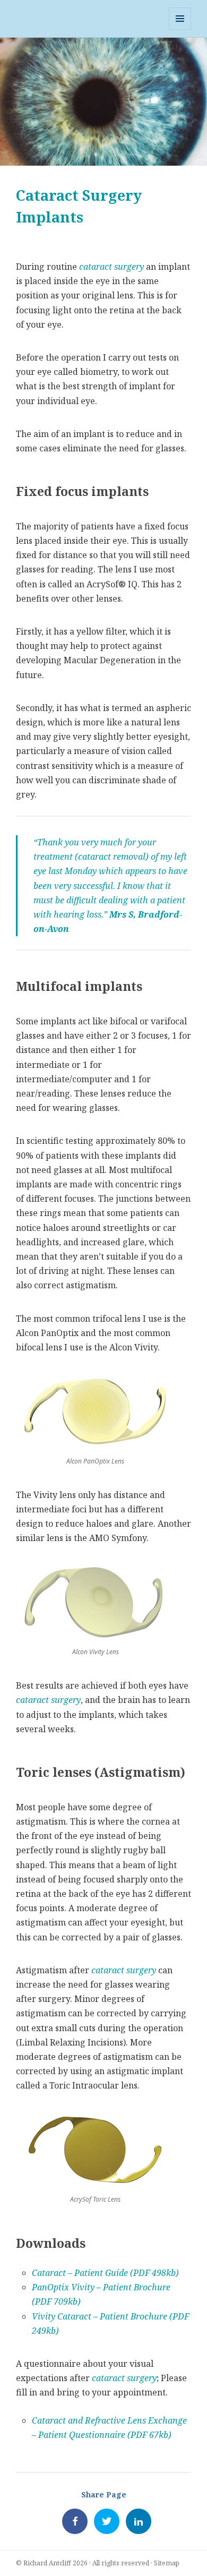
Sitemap (167, 2563)
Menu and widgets (180, 29)
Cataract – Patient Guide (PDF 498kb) (105, 2273)
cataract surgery (111, 267)
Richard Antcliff (47, 2563)
